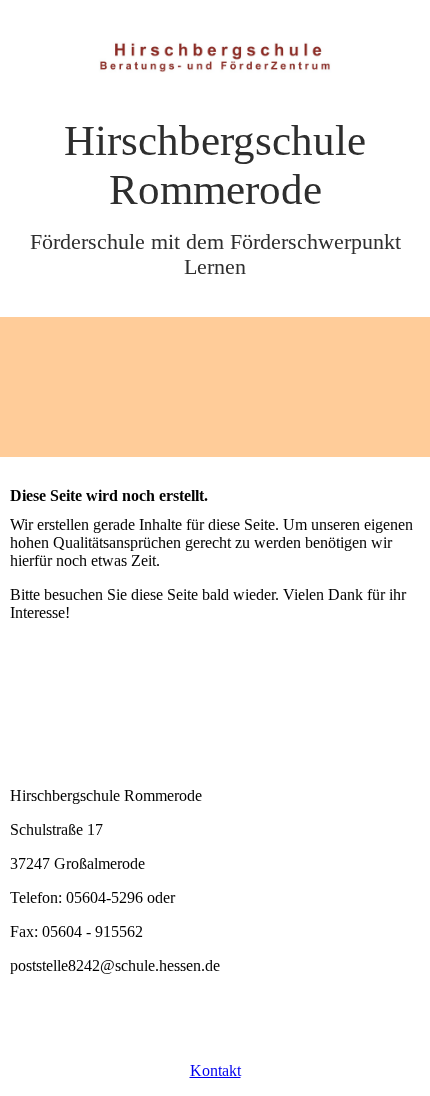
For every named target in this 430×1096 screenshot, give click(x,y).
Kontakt (215, 1070)
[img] (215, 57)
